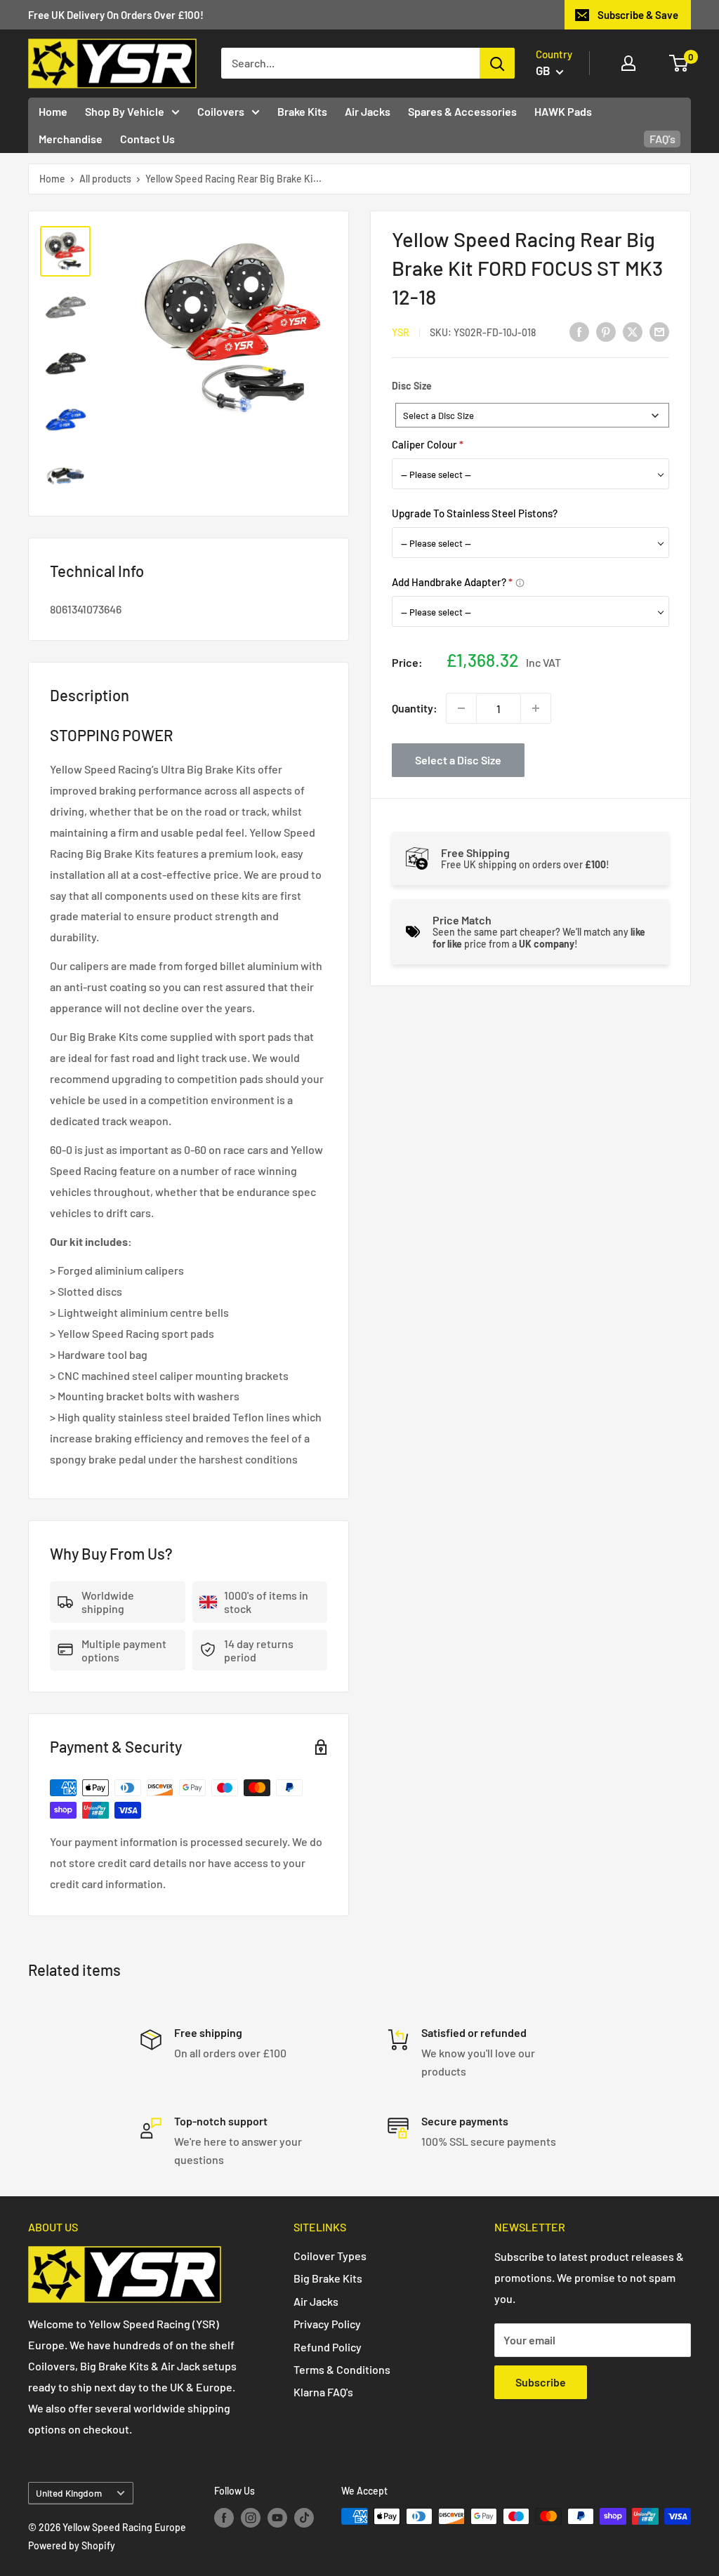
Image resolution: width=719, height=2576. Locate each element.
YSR (401, 332)
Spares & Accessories (462, 111)
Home (53, 111)
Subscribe (541, 2382)
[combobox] (532, 415)
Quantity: (415, 708)
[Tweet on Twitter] (633, 331)
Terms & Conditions (342, 2369)
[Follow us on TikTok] (304, 2518)
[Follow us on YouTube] (277, 2518)
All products (105, 179)
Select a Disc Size (458, 760)
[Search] (497, 63)
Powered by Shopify (72, 2545)
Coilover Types (330, 2256)
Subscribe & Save (638, 15)
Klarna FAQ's (323, 2392)
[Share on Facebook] (579, 331)
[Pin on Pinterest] (606, 331)
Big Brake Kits (328, 2278)
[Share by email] (659, 331)
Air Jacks (368, 111)
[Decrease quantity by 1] (461, 708)
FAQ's (662, 139)
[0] (679, 63)
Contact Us (147, 139)
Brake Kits (302, 111)
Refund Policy (328, 2347)
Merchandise (71, 139)
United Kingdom (69, 2493)
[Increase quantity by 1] (536, 708)
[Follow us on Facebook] (224, 2518)
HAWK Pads (563, 111)
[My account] (628, 63)
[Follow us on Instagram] (251, 2518)
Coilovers (221, 111)
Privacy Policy (327, 2324)
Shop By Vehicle (125, 111)
